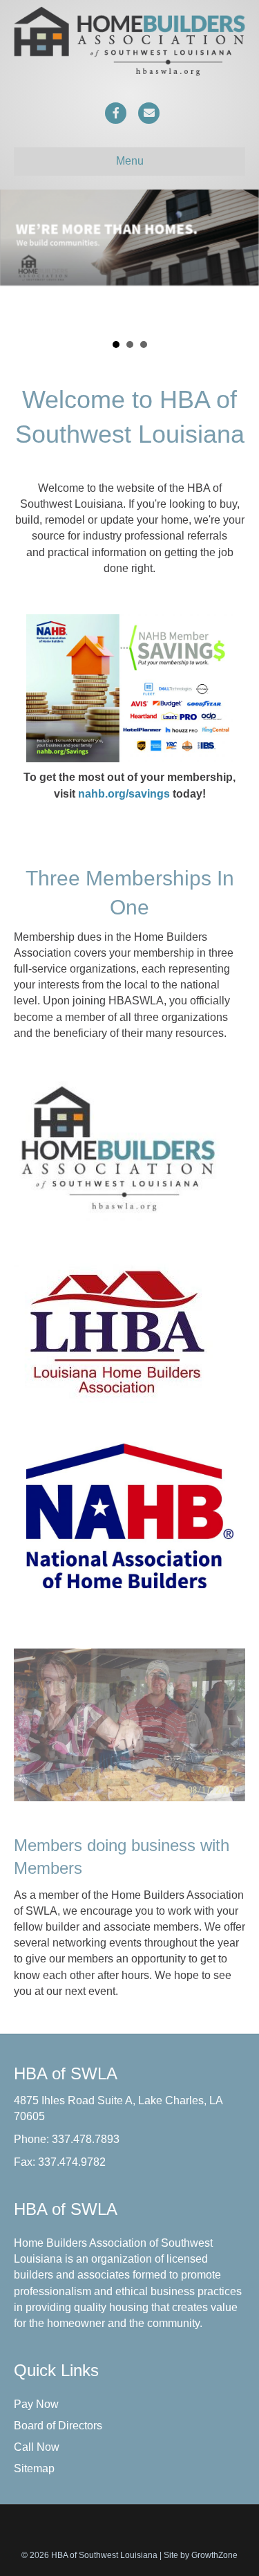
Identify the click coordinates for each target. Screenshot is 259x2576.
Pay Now (36, 2551)
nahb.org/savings (124, 941)
